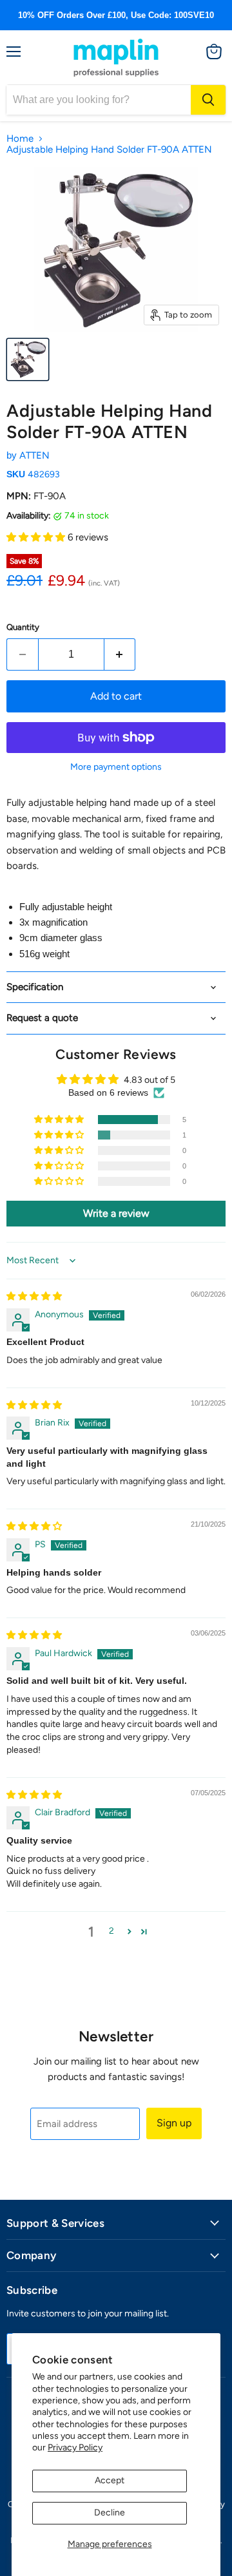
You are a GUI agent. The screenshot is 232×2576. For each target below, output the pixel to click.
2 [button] (111, 1931)
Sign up (174, 2123)
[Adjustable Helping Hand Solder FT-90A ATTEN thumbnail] (28, 359)
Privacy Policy (75, 2447)
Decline (110, 2513)
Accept (110, 2480)
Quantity (23, 627)
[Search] (208, 100)
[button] (37, 537)
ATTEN (34, 455)
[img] (34, 1296)
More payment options (116, 767)
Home (20, 139)
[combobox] (99, 100)
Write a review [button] (116, 1213)
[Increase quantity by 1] (120, 654)
